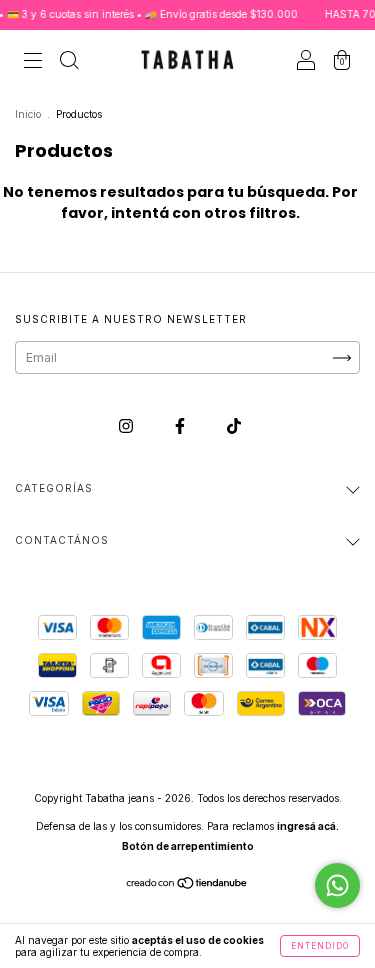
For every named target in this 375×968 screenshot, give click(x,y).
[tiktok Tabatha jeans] (234, 425)
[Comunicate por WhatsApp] (337, 885)
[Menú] (33, 62)
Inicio (28, 114)
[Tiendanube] (187, 885)
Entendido (320, 946)
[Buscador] (69, 62)
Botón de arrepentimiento (188, 846)
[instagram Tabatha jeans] (127, 425)
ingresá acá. (308, 826)
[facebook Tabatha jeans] (181, 425)
